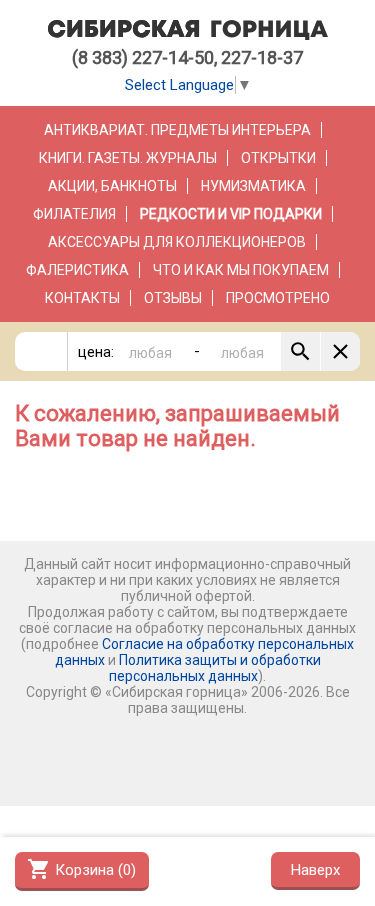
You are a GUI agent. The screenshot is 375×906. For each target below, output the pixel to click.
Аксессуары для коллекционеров (177, 242)
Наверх (315, 870)
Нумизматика (253, 186)
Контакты (82, 298)
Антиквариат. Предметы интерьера (177, 130)
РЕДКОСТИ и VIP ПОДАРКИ (231, 214)
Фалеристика (77, 270)
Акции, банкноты (112, 186)
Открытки (278, 158)
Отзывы (173, 298)
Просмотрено (278, 298)
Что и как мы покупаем (241, 270)
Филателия (74, 214)
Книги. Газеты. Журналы (128, 158)
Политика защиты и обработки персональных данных (215, 668)
